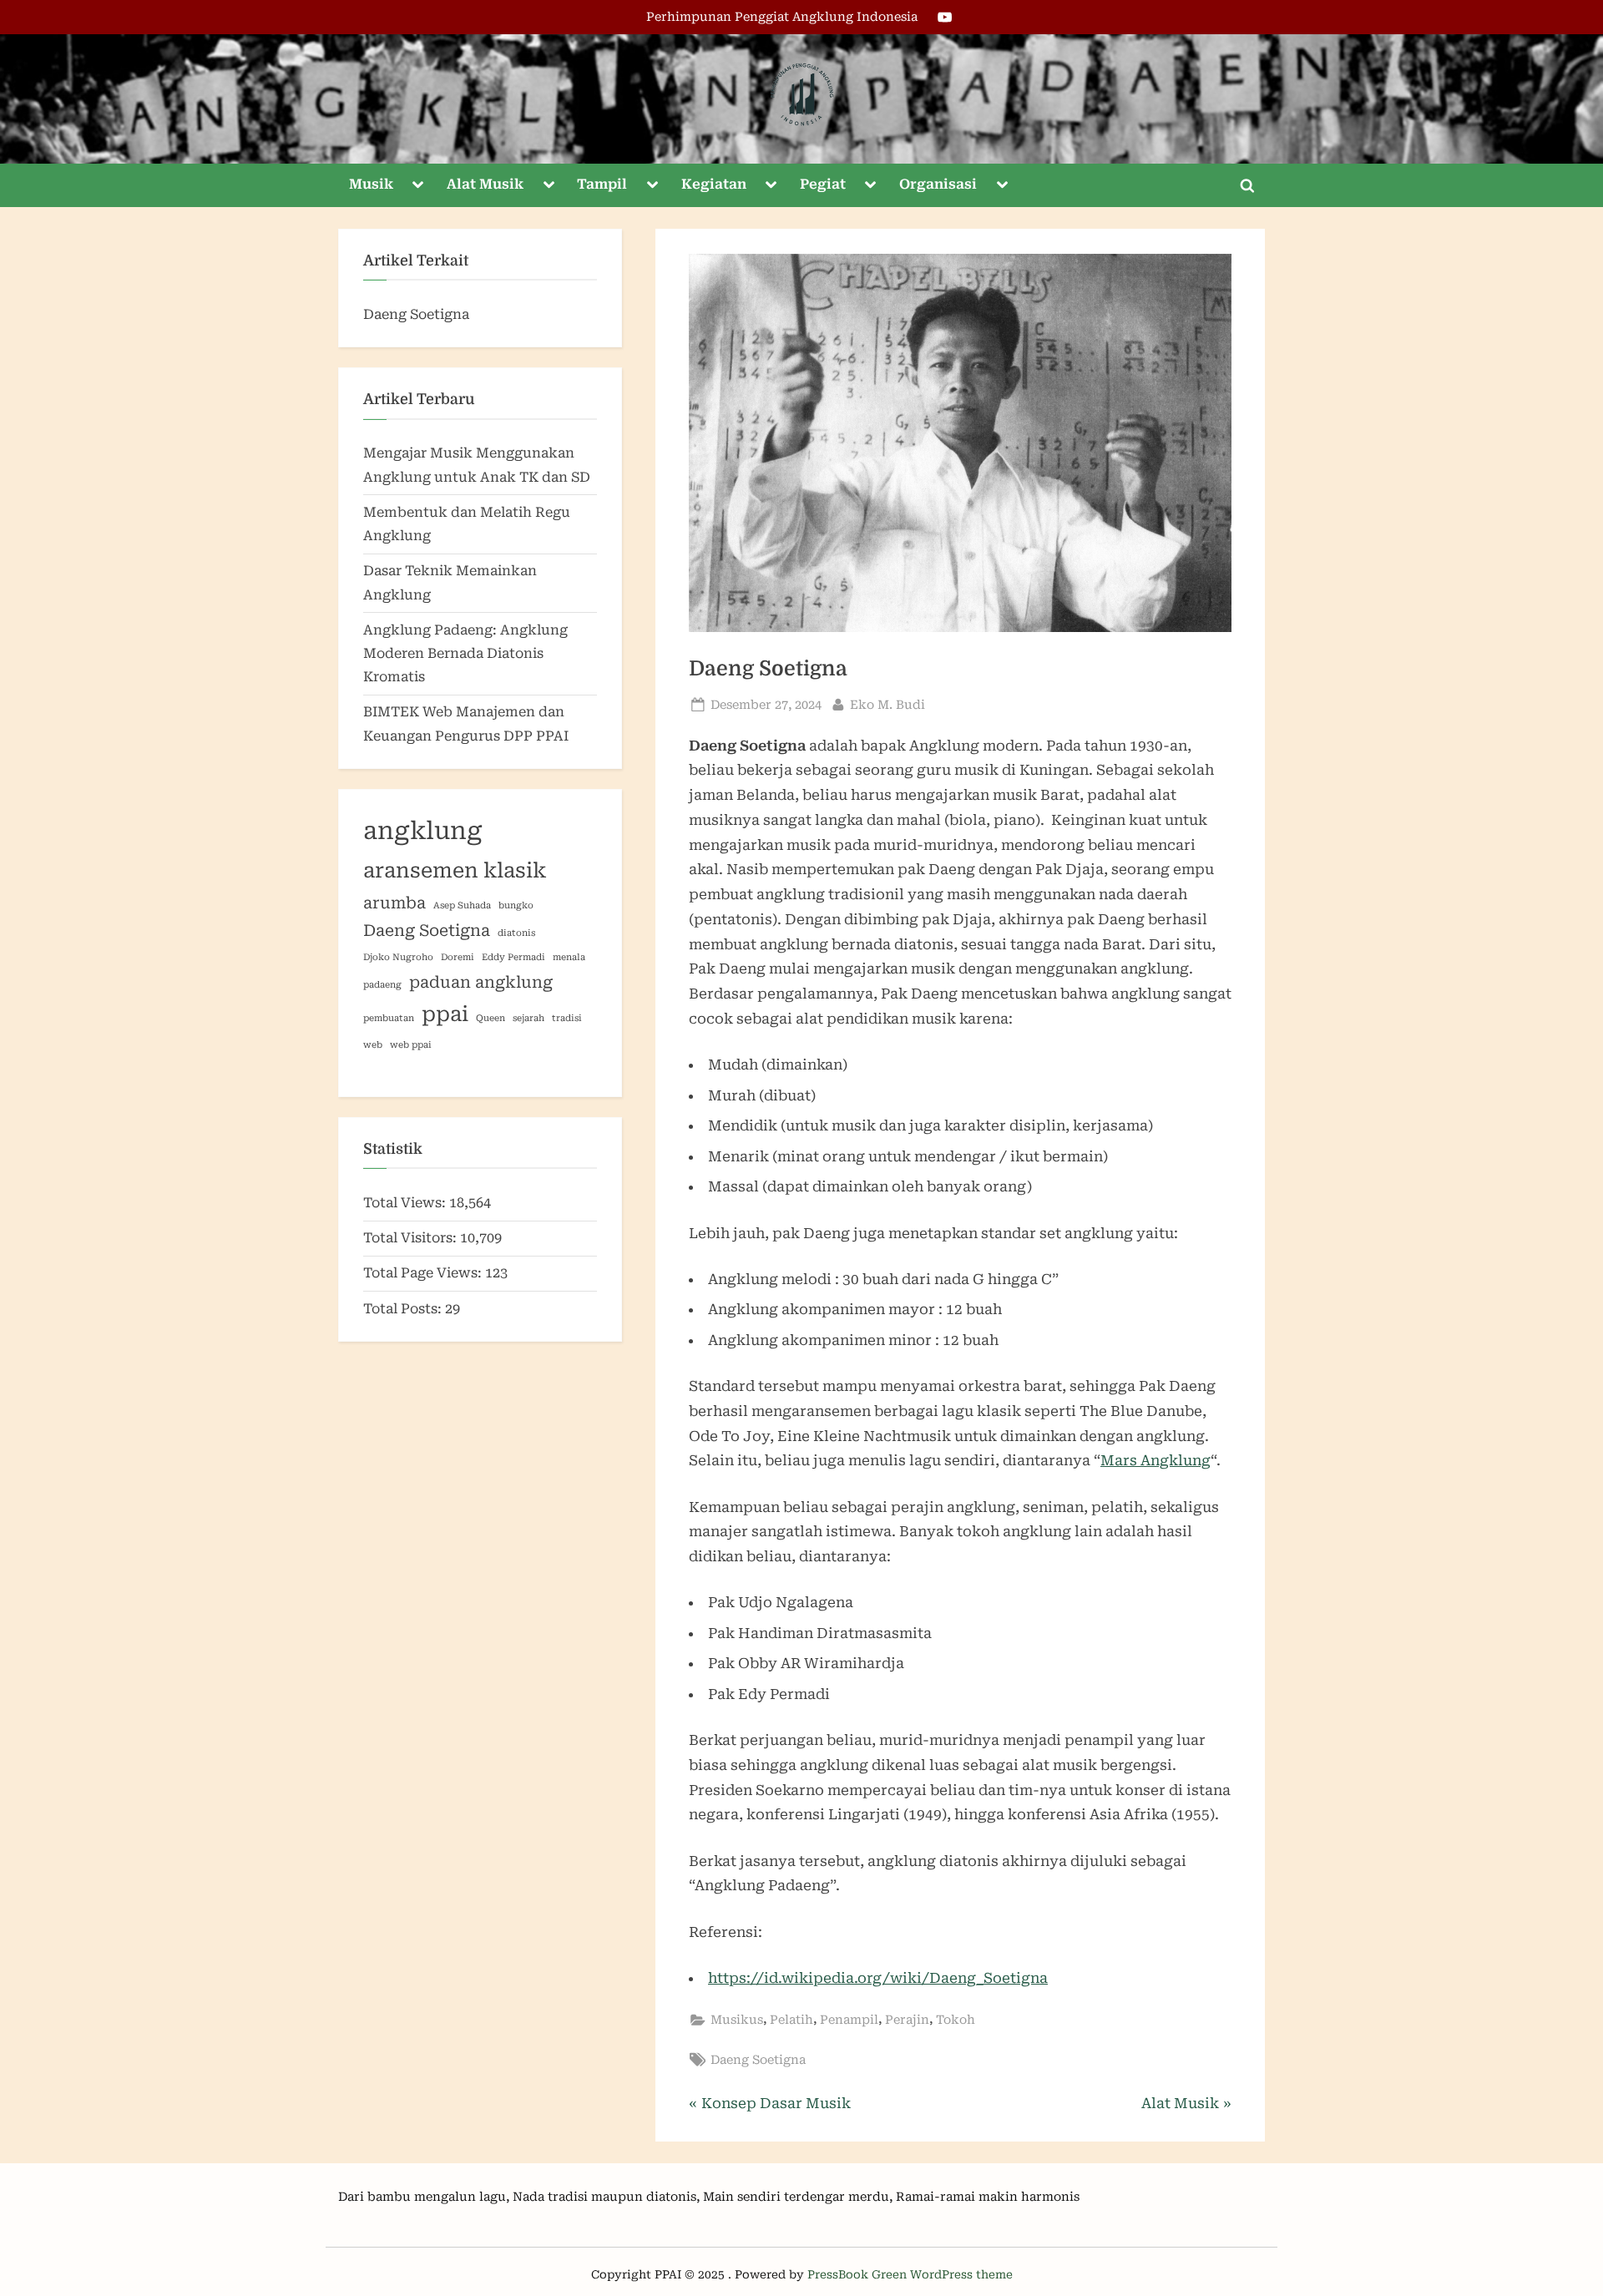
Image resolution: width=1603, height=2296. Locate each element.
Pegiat (823, 184)
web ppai (411, 1045)
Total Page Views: (424, 1273)
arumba (394, 903)
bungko (516, 905)
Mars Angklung (1155, 1460)
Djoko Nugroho (398, 957)
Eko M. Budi (887, 705)
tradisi (567, 1018)
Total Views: (406, 1203)
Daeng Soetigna (758, 2060)
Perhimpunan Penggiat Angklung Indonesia (782, 17)
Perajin (907, 2020)
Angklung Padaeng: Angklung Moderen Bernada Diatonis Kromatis (465, 654)
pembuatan (389, 1018)
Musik (371, 184)
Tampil (602, 184)
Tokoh (956, 2020)
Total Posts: (404, 1309)
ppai (445, 1014)
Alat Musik (485, 184)
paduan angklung (481, 982)
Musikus (737, 2020)
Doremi (458, 957)
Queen (491, 1018)
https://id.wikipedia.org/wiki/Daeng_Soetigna (878, 1978)
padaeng (382, 985)
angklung (423, 831)
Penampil (849, 2020)
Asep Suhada (462, 905)
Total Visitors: (412, 1238)
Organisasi (938, 184)
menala (569, 957)
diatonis (516, 933)
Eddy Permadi (513, 957)
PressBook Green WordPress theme (910, 2274)
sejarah (528, 1018)
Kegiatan (714, 184)
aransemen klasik (455, 870)
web (373, 1045)
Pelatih (791, 2020)
